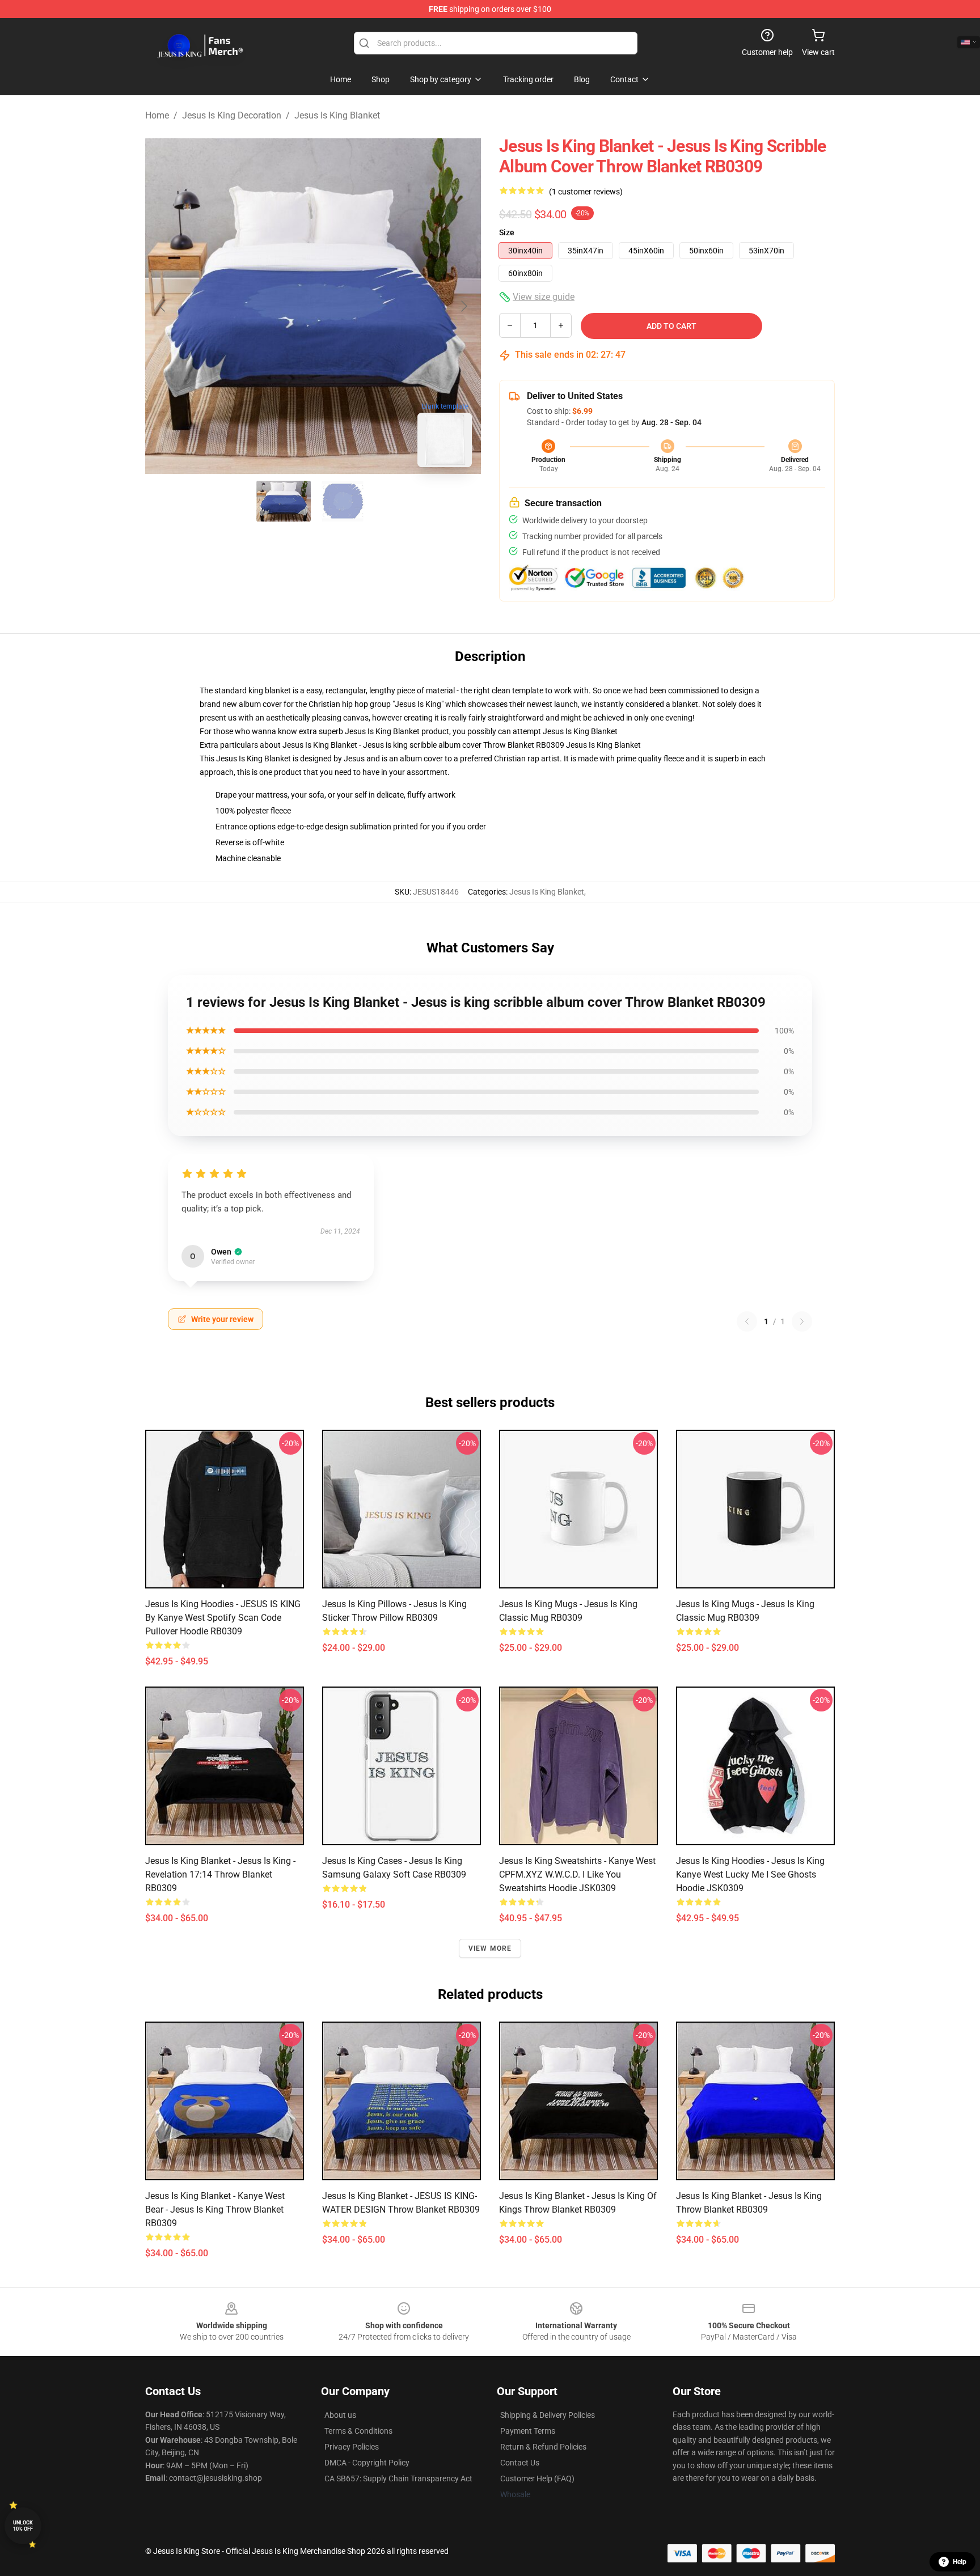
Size (507, 232)
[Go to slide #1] (284, 501)
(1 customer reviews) (586, 192)
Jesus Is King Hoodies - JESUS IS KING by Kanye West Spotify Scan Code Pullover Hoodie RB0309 (223, 1618)
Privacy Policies (352, 2447)
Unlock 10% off (23, 2526)
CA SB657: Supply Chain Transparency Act (398, 2478)
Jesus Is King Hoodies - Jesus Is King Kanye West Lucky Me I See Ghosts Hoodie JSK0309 (750, 1874)
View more (490, 1948)
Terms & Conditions (358, 2431)
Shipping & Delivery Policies (548, 2415)
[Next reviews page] (802, 1321)
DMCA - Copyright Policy (367, 2463)
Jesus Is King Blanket (337, 115)
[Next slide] (463, 306)
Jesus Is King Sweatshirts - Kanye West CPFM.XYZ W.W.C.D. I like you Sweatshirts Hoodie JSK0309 (577, 1874)
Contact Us (520, 2463)
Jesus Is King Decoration (232, 115)
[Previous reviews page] (747, 1321)
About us (340, 2415)
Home (157, 115)
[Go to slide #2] (343, 501)
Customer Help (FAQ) (537, 2478)
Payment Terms (528, 2431)
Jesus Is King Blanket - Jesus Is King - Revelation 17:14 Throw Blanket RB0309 (220, 1874)
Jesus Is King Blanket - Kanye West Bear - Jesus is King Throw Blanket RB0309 (215, 2209)
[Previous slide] (163, 306)
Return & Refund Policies (543, 2447)
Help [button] (960, 2562)
